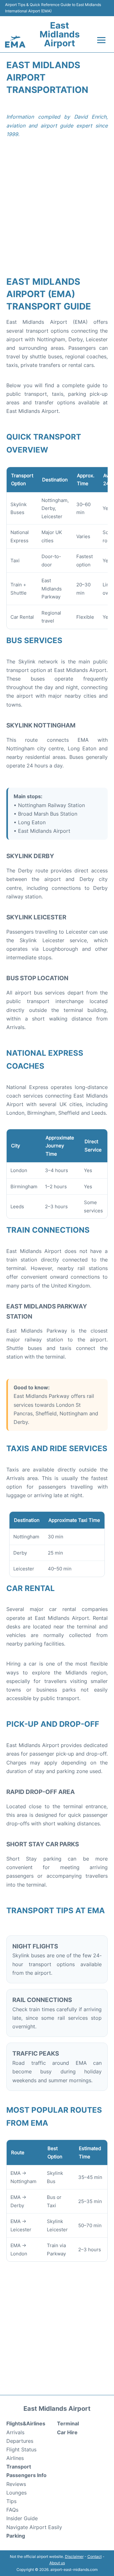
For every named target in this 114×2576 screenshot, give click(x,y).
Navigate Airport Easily (34, 2527)
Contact (95, 2556)
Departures (20, 2441)
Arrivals (15, 2432)
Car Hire (67, 2432)
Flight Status (21, 2449)
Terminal (68, 2423)
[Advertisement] (57, 212)
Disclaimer (74, 2556)
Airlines (15, 2458)
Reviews (16, 2484)
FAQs (12, 2510)
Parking (16, 2536)
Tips (11, 2501)
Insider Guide (22, 2518)
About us (57, 2563)
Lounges (16, 2493)
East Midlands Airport (60, 34)
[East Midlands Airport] (15, 42)
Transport (19, 2467)
